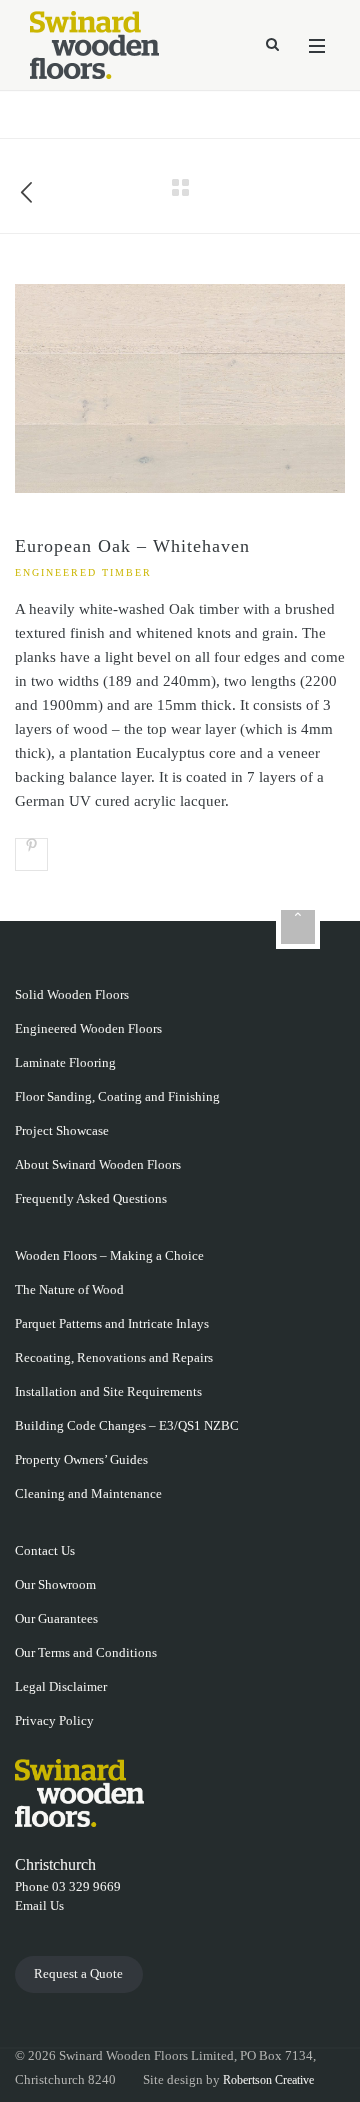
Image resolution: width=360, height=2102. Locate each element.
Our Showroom (55, 1584)
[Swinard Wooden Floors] (94, 45)
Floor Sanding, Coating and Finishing (117, 1096)
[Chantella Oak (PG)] (27, 186)
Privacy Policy (54, 1720)
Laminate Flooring (65, 1062)
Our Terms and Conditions (86, 1652)
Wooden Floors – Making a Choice (109, 1255)
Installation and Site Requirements (108, 1391)
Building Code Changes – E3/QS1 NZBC (127, 1425)
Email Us (39, 1905)
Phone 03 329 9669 (68, 1886)
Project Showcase (62, 1130)
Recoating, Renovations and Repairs (114, 1357)
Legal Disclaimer (61, 1686)
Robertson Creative (268, 2080)
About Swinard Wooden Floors (98, 1164)
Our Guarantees (56, 1618)
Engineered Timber (83, 572)
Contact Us (45, 1550)
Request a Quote (78, 1973)
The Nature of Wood (69, 1289)
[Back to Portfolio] (180, 186)
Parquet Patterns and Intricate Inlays (112, 1323)
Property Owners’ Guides (81, 1459)
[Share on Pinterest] (31, 854)
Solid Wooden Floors (72, 994)
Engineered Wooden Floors (88, 1028)
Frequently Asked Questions (91, 1198)
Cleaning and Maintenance (88, 1493)
